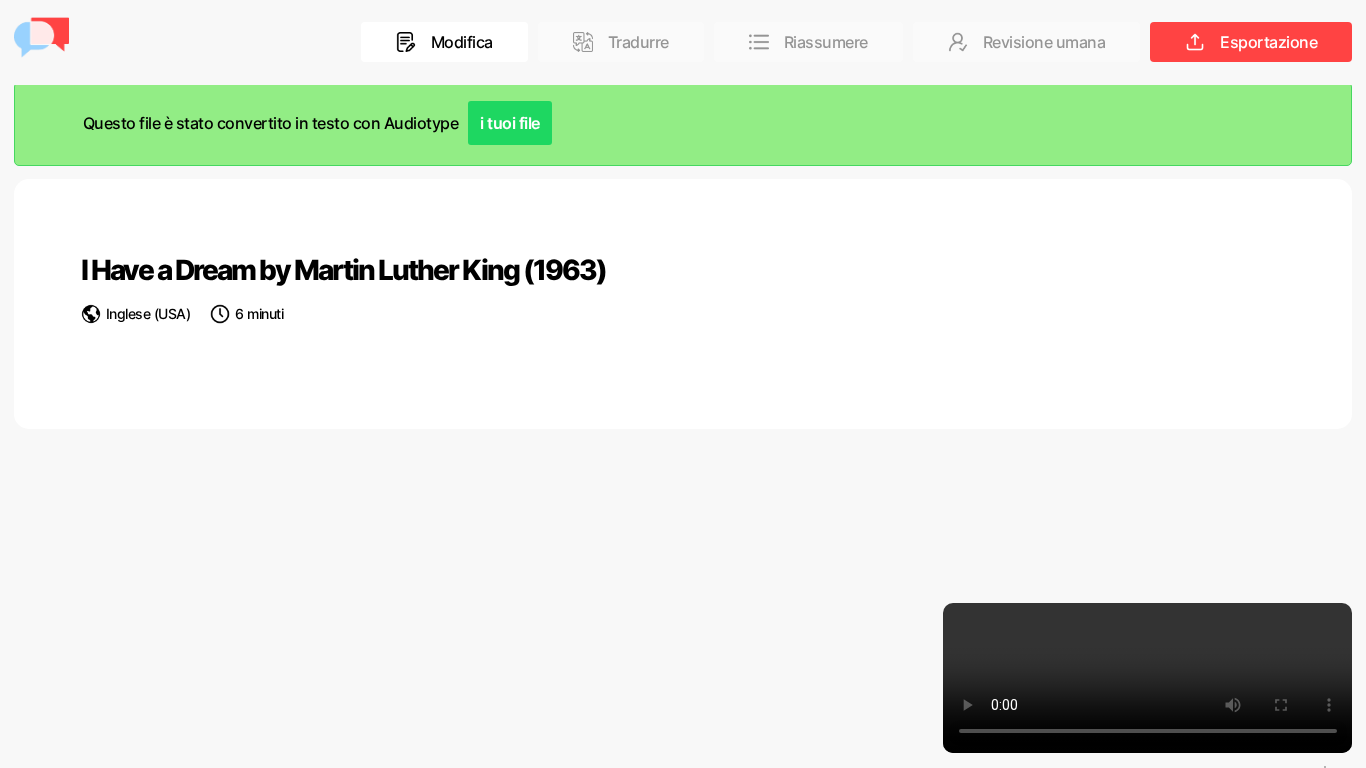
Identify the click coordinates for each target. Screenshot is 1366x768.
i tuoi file (510, 123)
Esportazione (1268, 42)
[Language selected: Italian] (1325, 767)
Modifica (462, 42)
